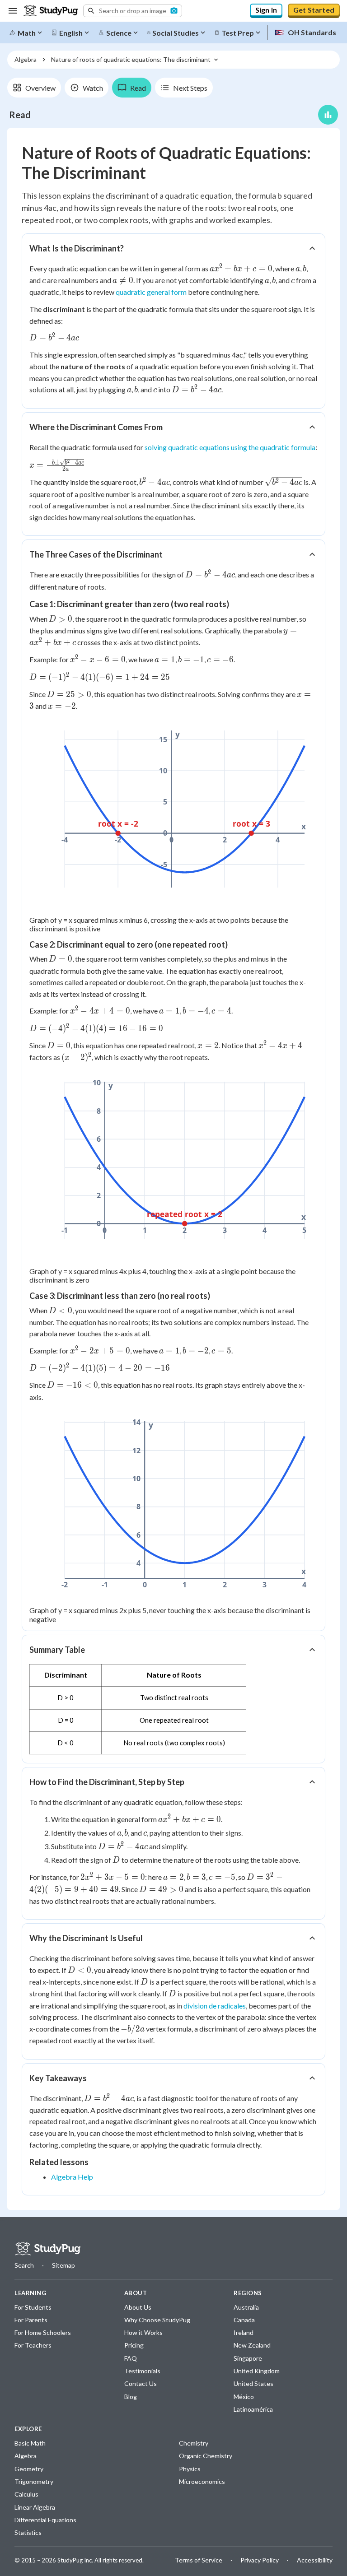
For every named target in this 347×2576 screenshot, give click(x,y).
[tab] (34, 88)
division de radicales (215, 2006)
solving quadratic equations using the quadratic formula (230, 447)
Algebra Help (72, 2177)
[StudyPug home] (47, 2249)
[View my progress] (328, 115)
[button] (133, 11)
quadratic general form (151, 292)
